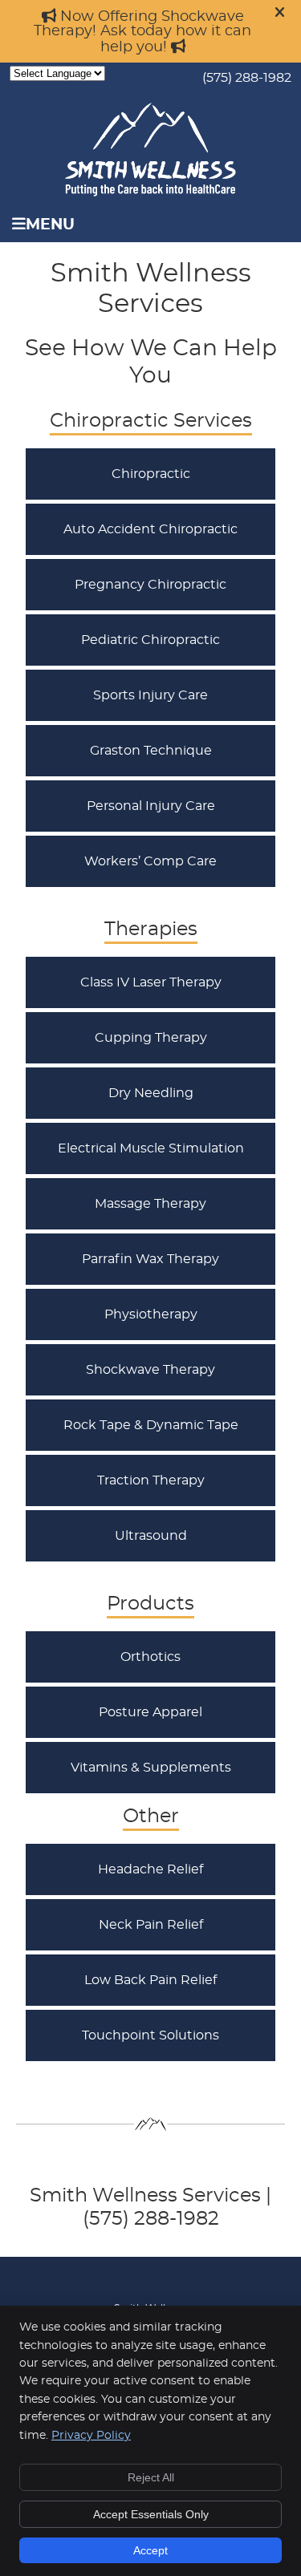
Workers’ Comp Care (150, 861)
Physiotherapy (151, 1314)
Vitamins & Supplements (151, 1768)
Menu (50, 225)
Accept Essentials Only (151, 2514)
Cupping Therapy (151, 1038)
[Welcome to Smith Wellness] (150, 192)
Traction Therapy (151, 1480)
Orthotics (150, 1657)
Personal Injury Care (151, 806)
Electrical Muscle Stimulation (151, 1148)
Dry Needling (151, 1093)
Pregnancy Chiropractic (150, 585)
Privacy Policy (91, 2436)
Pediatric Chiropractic (150, 640)
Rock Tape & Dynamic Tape (151, 1425)
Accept (150, 2550)
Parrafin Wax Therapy (150, 1259)
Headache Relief (150, 1869)
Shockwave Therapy (150, 1370)
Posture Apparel (150, 1712)
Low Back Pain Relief (150, 1980)
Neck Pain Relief (151, 1925)
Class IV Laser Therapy (151, 982)
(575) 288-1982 (247, 78)
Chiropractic (151, 474)
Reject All (151, 2477)
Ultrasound (151, 1536)
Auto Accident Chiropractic (150, 529)
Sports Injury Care (150, 695)
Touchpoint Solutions (150, 2035)
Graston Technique (151, 751)
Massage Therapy (150, 1204)
